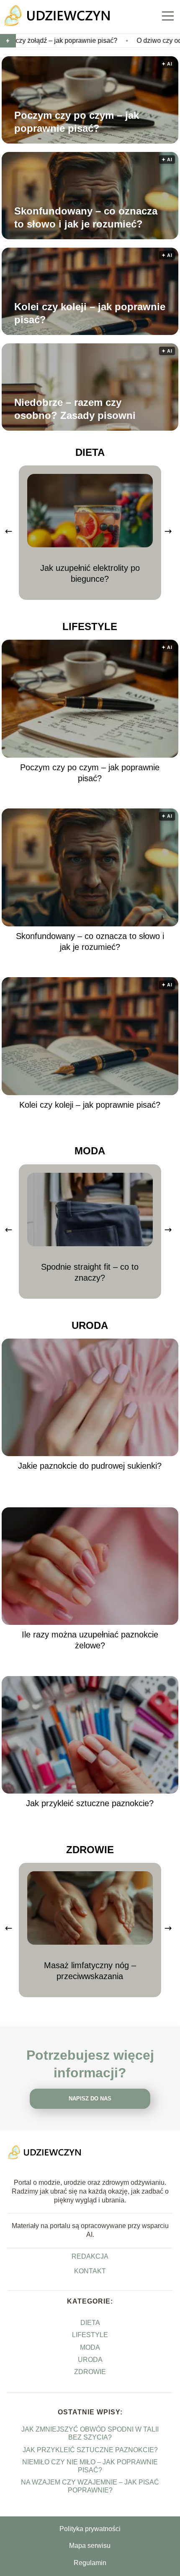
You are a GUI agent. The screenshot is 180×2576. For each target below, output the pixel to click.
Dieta (90, 452)
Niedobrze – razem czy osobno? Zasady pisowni (75, 409)
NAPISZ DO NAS (90, 2099)
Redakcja (90, 2256)
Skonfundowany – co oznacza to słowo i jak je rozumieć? (86, 217)
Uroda (90, 1325)
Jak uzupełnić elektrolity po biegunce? (90, 573)
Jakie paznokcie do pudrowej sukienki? (90, 1466)
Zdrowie (90, 1850)
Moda (90, 1151)
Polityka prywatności (90, 2529)
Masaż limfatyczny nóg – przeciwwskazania (90, 1971)
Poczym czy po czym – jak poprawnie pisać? (77, 122)
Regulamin (90, 2563)
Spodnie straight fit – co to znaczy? (90, 1272)
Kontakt (90, 2271)
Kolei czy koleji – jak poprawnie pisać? (90, 313)
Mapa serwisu (90, 2546)
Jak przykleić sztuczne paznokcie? (90, 1803)
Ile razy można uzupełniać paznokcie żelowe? (90, 1640)
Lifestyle (90, 626)
